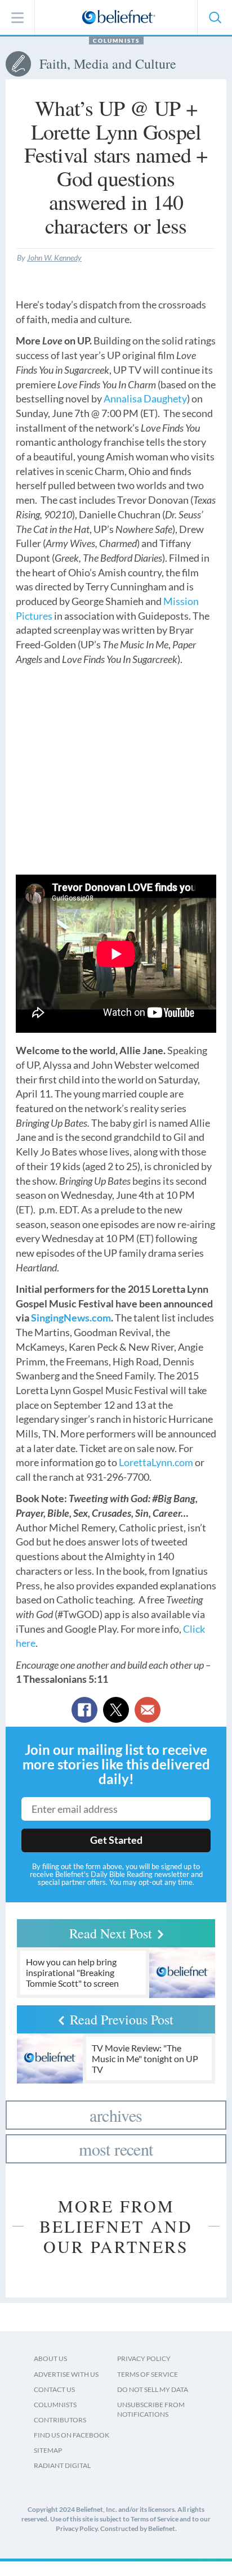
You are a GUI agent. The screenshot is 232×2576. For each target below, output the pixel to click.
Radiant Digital (62, 2465)
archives (116, 2115)
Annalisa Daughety (145, 398)
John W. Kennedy (54, 257)
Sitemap (48, 2450)
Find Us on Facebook (72, 2435)
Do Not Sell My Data (153, 2389)
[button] (215, 17)
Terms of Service (148, 2374)
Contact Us (54, 2389)
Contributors (60, 2420)
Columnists (116, 41)
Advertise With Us (66, 2374)
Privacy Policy (144, 2358)
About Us (50, 2358)
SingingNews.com (71, 1318)
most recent (116, 2149)
